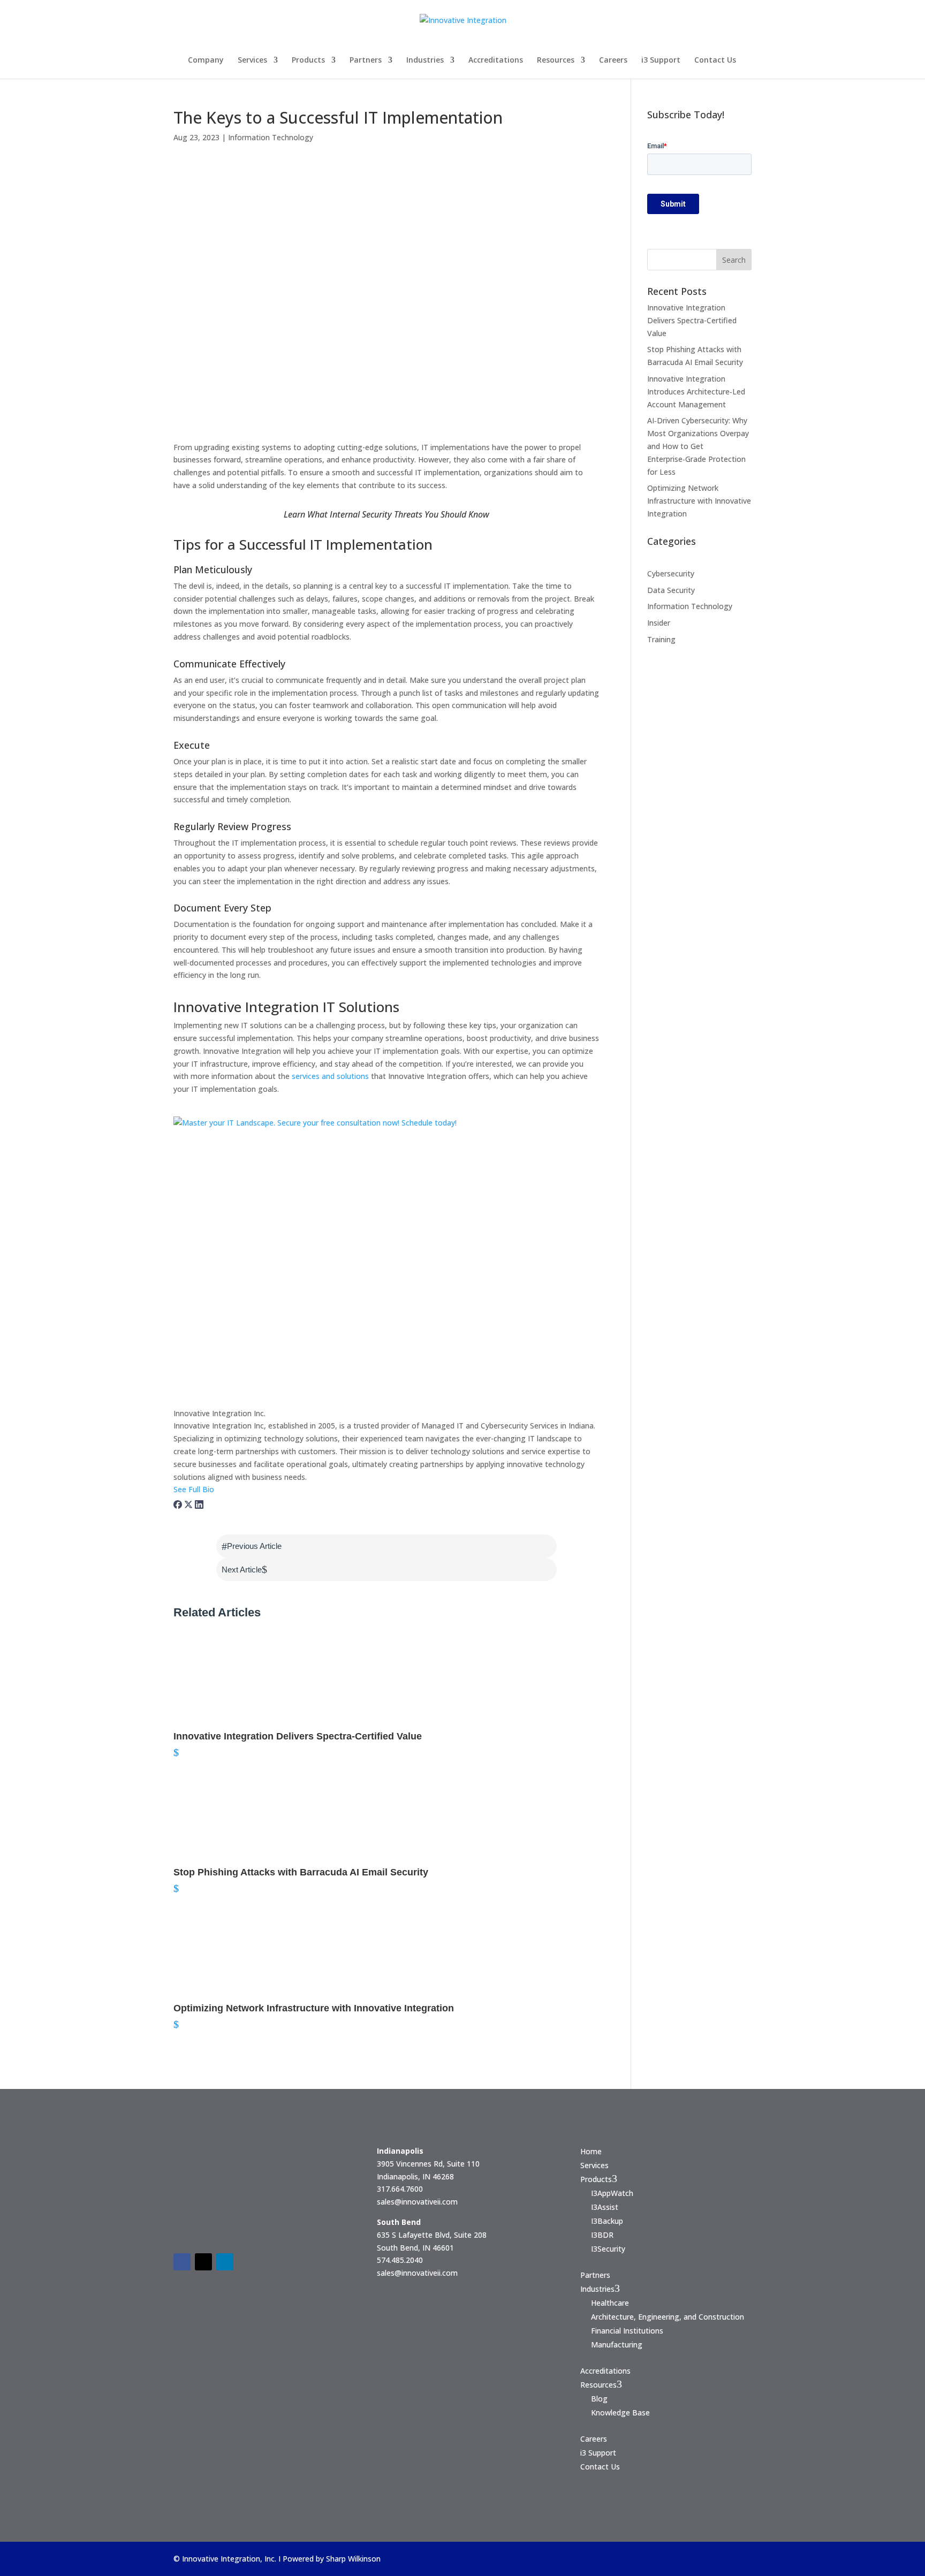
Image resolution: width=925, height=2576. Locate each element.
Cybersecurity (671, 573)
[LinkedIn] (199, 1502)
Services (252, 60)
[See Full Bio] (221, 1489)
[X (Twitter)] (189, 1502)
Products (308, 60)
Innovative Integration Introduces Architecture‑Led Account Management (696, 392)
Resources (556, 60)
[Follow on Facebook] (182, 2262)
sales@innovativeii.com (417, 2202)
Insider (659, 623)
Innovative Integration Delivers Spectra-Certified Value (692, 320)
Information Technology (271, 137)
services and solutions (330, 1076)
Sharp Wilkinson (353, 2559)
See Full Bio (194, 1489)
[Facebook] (179, 1502)
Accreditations (496, 60)
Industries (425, 60)
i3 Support (661, 60)
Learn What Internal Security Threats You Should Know (386, 514)
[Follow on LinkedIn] (225, 2262)
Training (661, 639)
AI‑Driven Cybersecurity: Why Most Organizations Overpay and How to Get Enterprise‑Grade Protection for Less (698, 446)
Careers (613, 60)
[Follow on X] (203, 2262)
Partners (366, 60)
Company (206, 60)
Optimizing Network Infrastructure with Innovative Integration (699, 501)
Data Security (671, 590)
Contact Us (715, 60)
